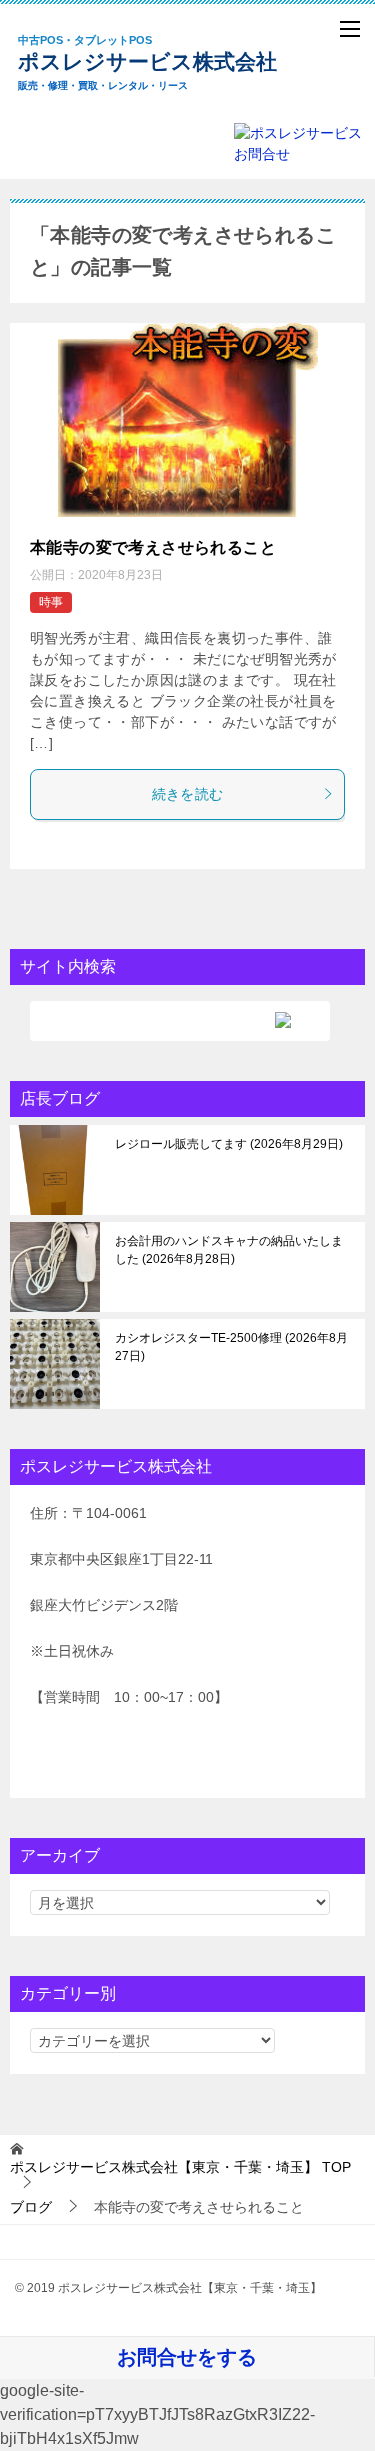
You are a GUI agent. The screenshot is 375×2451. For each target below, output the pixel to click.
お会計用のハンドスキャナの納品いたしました (229, 1250)
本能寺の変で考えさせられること (153, 547)
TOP (180, 2167)
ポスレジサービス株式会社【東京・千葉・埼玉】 (162, 63)
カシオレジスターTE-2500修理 (231, 1347)
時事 (51, 602)
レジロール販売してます (227, 1144)
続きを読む (188, 794)
